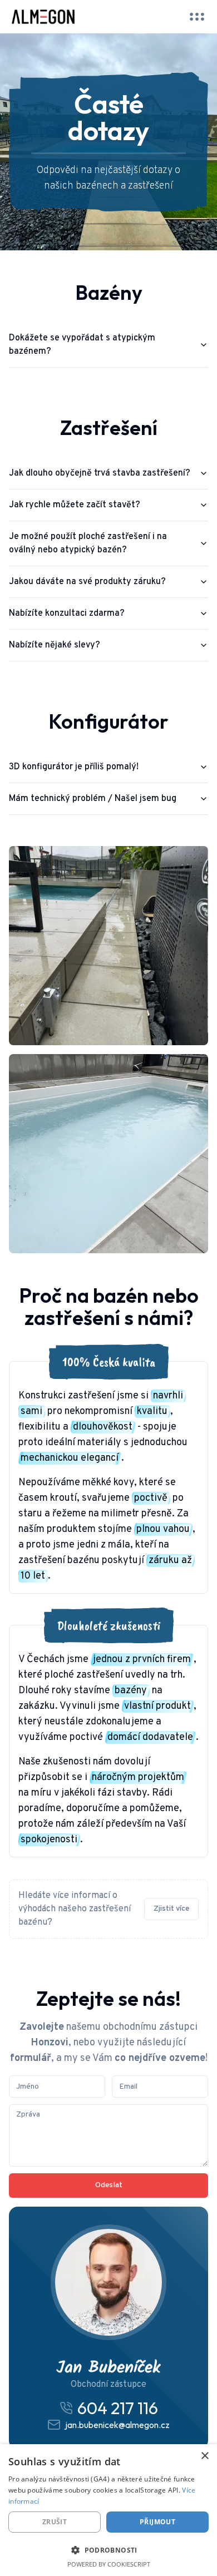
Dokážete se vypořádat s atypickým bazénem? (82, 345)
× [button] (204, 2456)
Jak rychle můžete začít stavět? (75, 505)
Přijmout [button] (157, 2522)
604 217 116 (118, 2408)
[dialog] (108, 2510)
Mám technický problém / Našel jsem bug (93, 799)
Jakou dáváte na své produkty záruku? (87, 582)
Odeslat (109, 2185)
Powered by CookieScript (109, 2564)
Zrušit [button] (55, 2522)
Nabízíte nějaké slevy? (55, 645)
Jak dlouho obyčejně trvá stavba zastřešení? (100, 473)
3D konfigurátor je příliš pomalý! (74, 767)
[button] (108, 2550)
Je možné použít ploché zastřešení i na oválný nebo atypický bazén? (88, 543)
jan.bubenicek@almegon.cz (117, 2425)
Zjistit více (171, 1909)
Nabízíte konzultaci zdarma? (67, 614)
